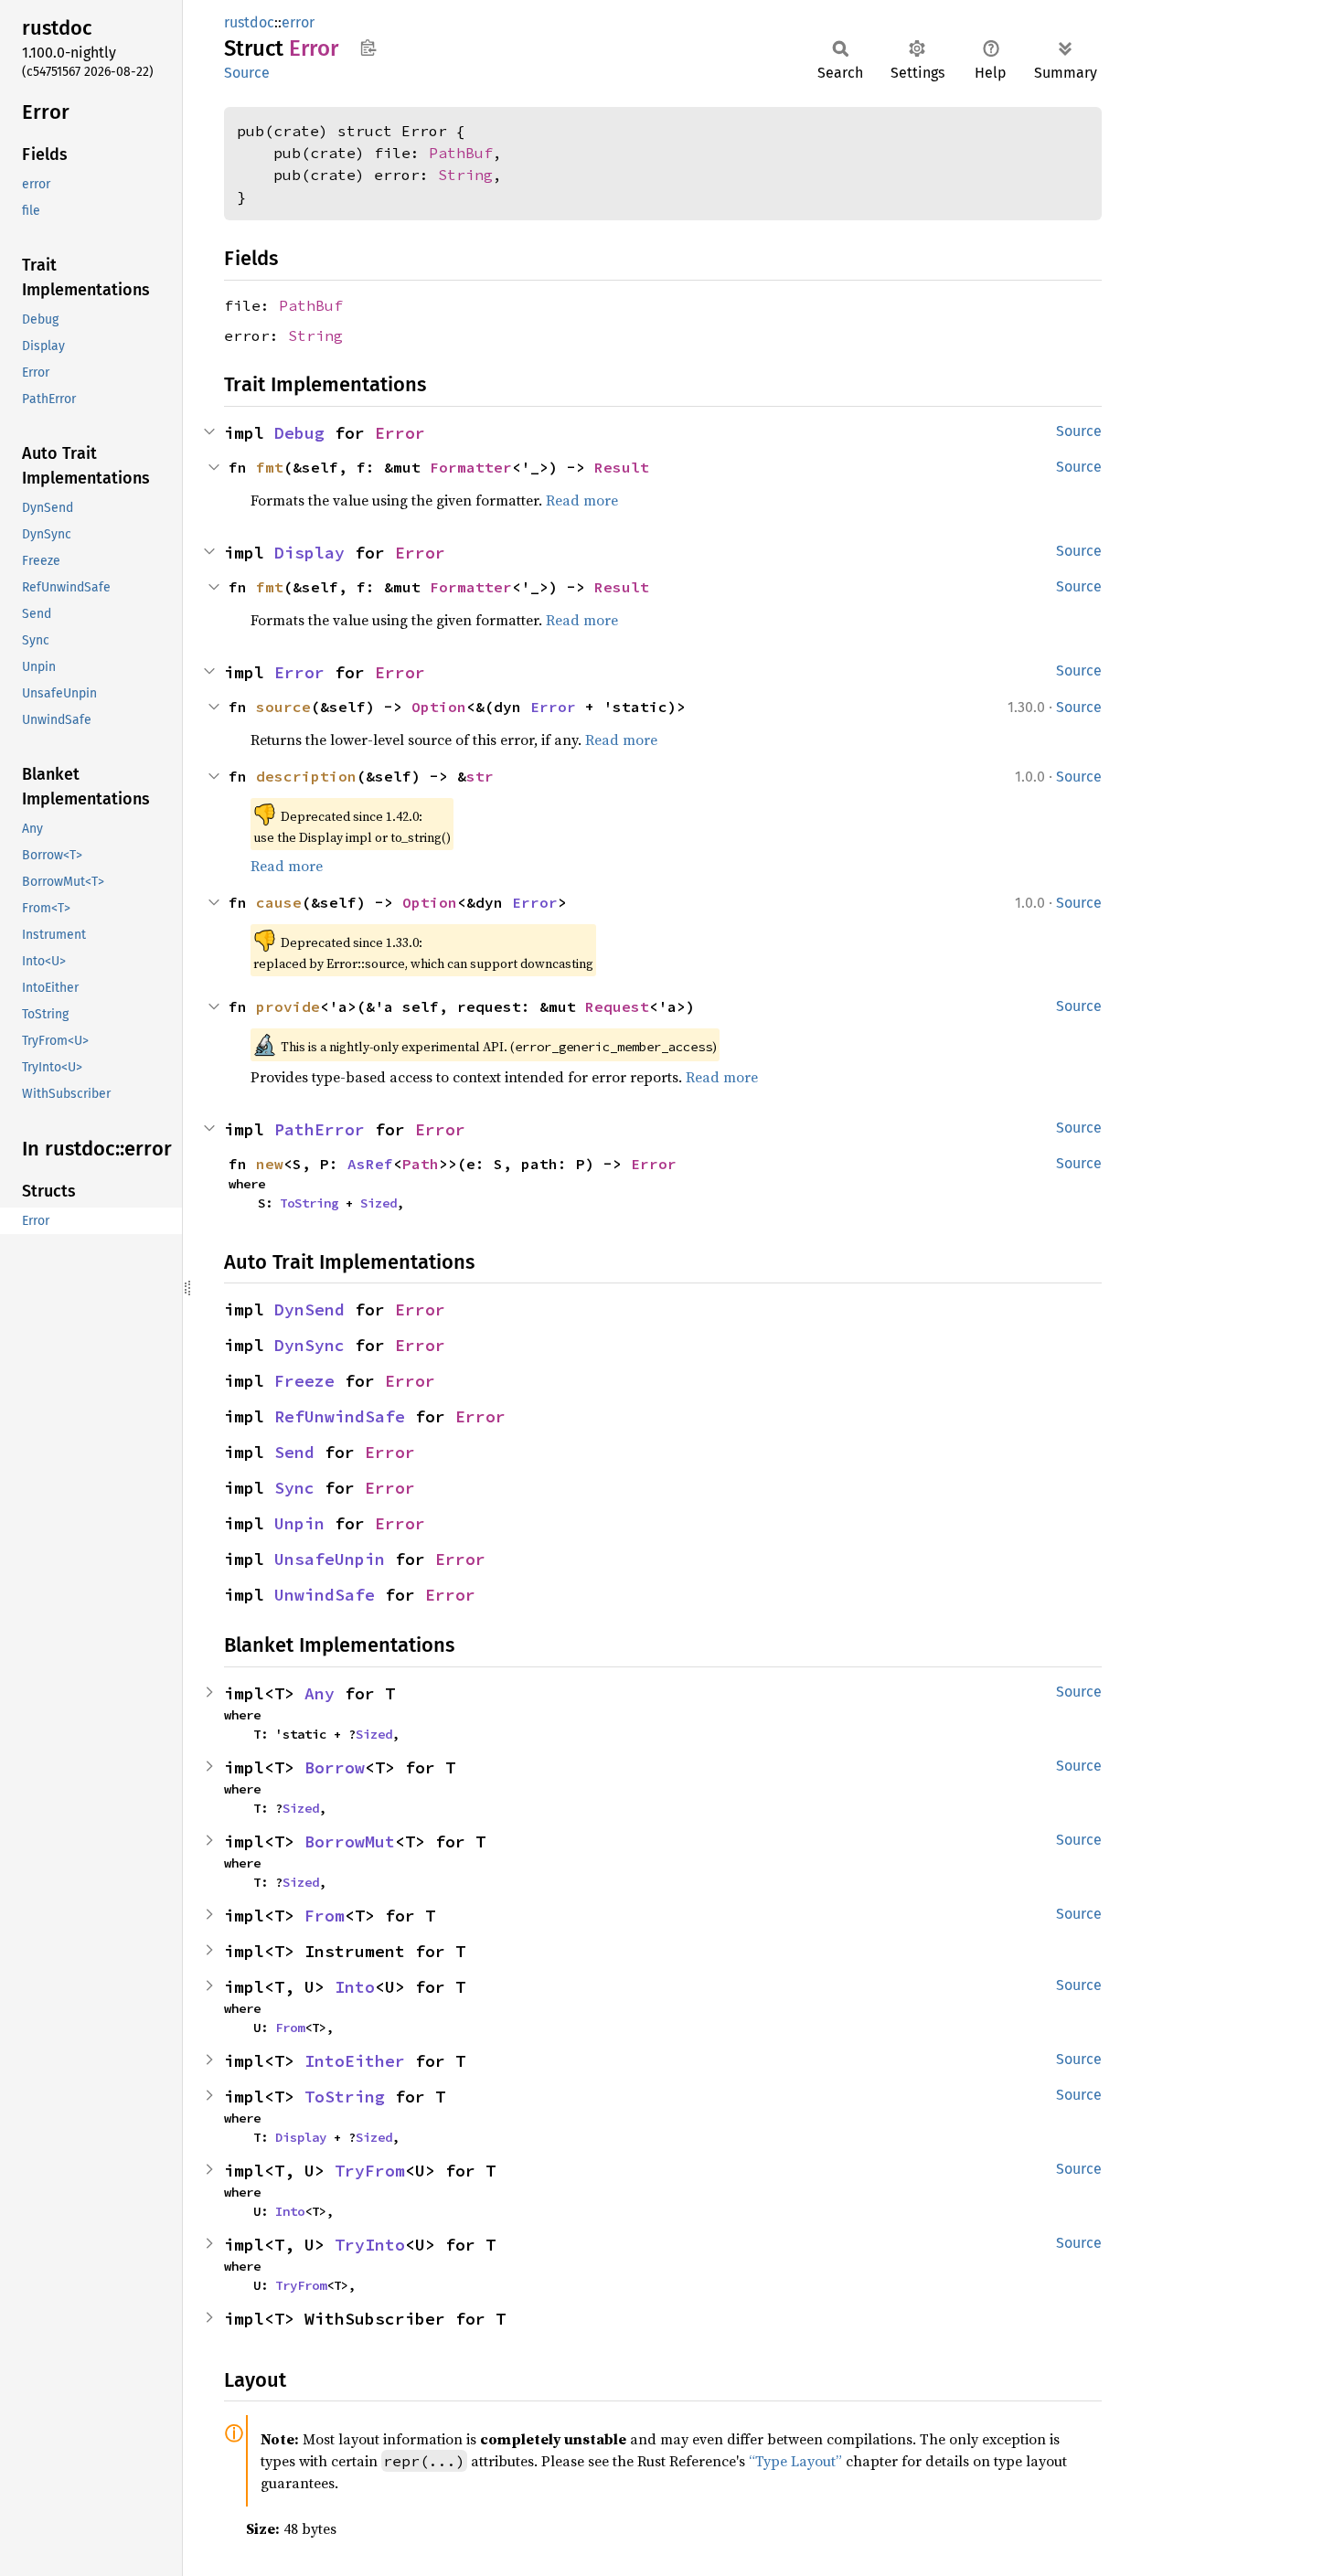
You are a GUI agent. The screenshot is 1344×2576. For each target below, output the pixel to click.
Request (617, 1006)
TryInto (370, 2245)
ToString (309, 1203)
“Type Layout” (795, 2461)
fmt (270, 467)
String (465, 175)
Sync (294, 1488)
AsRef (370, 1164)
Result (622, 467)
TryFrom (370, 2171)
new (270, 1164)
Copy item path (368, 48)
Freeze (304, 1381)
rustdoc (249, 22)
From (325, 1916)
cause (279, 902)
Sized (379, 1203)
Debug (299, 433)
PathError (320, 1129)
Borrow (335, 1767)
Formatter (471, 467)
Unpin (299, 1523)
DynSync (309, 1345)
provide (288, 1006)
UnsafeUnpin (330, 1559)
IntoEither (355, 2061)
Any (320, 1693)
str (480, 776)
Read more (582, 500)
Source (247, 73)
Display (309, 553)
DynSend (309, 1309)
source (283, 707)
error (298, 22)
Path (421, 1164)
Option (439, 707)
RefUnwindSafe (340, 1416)
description (306, 776)
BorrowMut (350, 1842)
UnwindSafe (325, 1595)
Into (355, 1987)
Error (400, 433)
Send (294, 1452)
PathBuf (461, 153)
